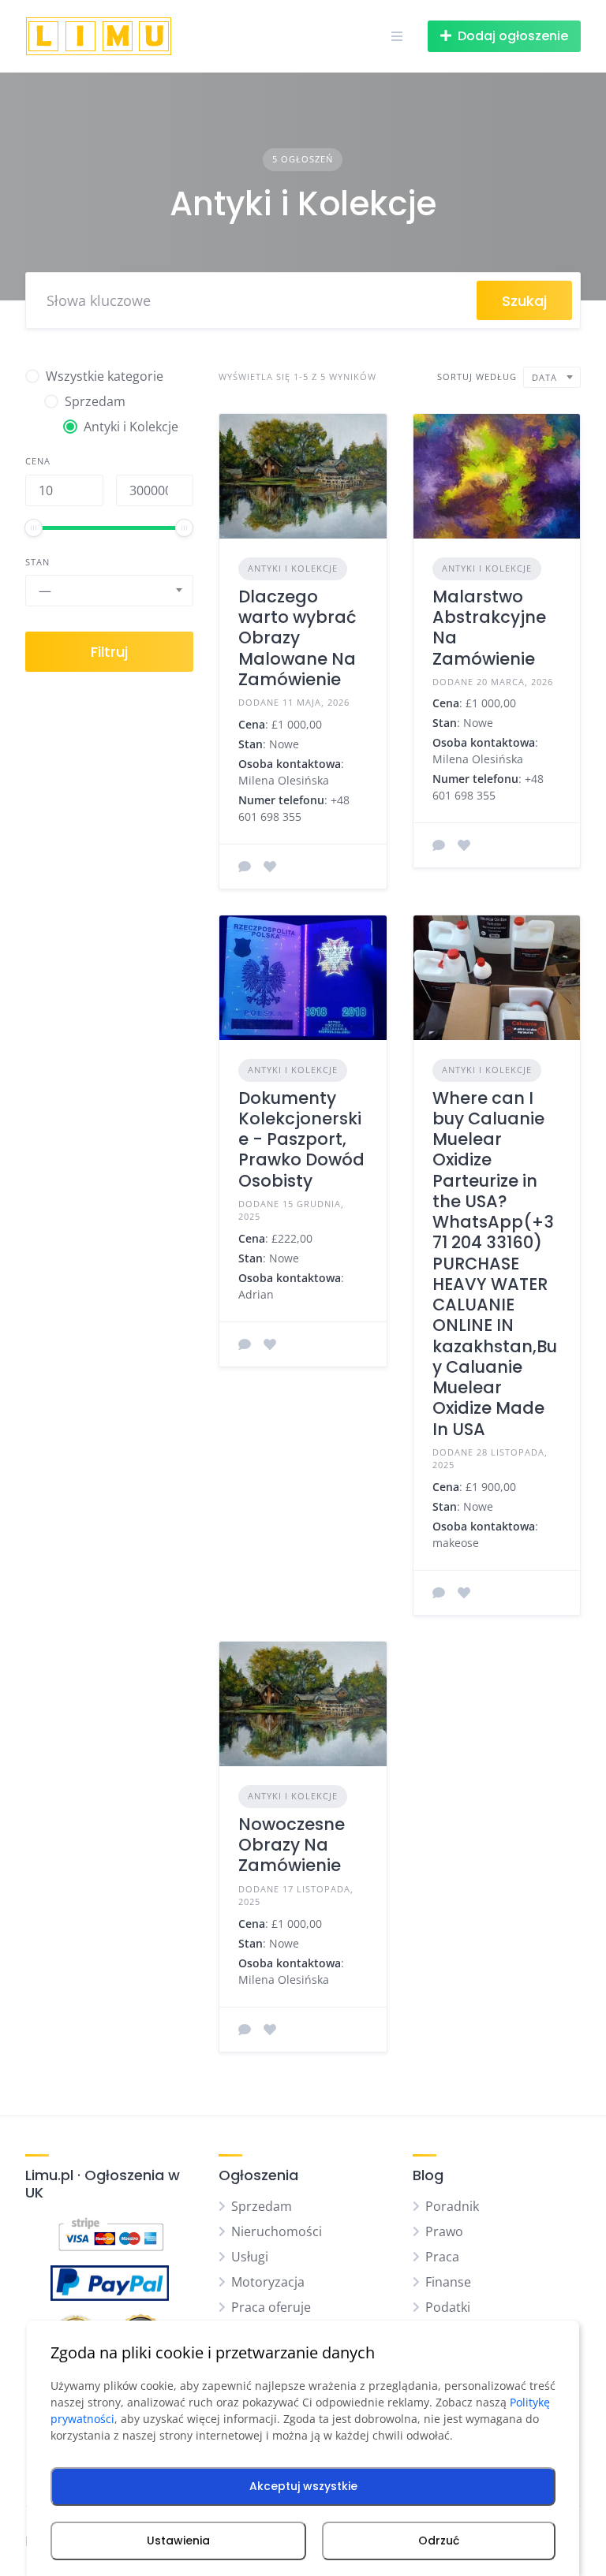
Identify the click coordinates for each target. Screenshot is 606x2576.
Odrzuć (439, 2541)
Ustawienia (178, 2541)
